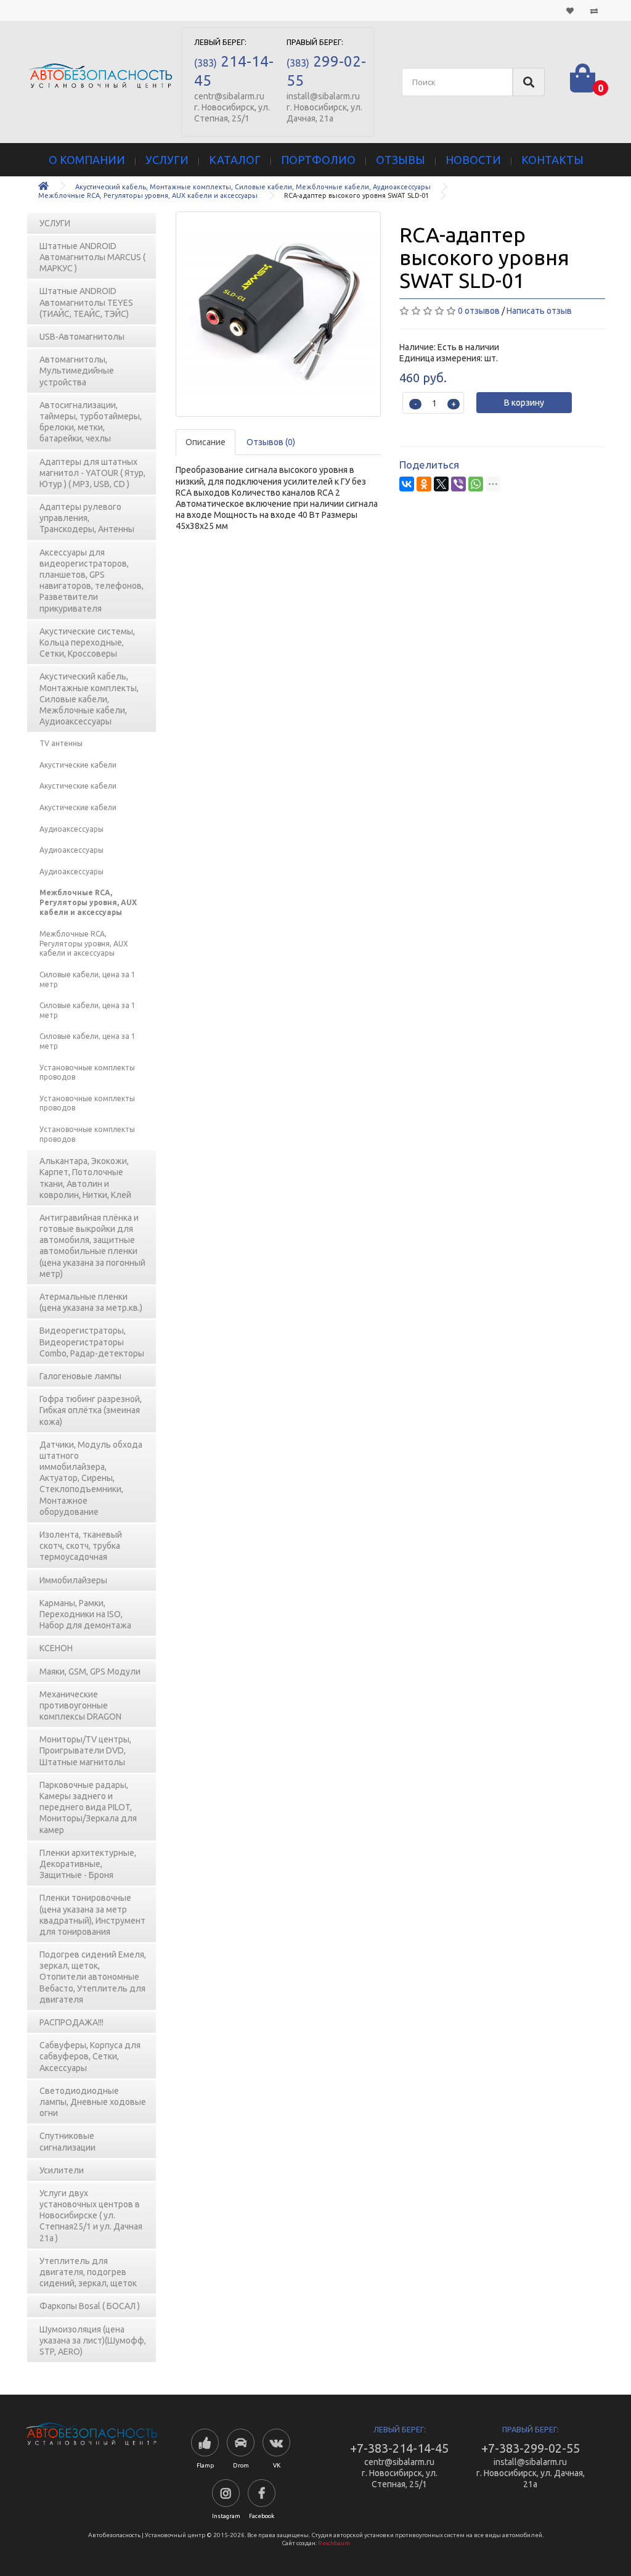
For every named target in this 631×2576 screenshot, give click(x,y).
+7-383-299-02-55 (531, 2448)
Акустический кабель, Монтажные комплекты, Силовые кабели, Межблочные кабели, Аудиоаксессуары (253, 187)
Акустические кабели (78, 765)
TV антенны (61, 743)
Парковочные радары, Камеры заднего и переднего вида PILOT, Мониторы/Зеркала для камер (88, 1807)
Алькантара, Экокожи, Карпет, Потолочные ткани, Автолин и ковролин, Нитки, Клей (85, 1178)
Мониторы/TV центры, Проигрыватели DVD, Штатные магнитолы (85, 1750)
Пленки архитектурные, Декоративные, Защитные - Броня (88, 1864)
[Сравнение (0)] (594, 10)
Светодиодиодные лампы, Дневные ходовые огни (93, 2102)
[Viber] (458, 484)
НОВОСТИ (473, 160)
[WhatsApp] (476, 484)
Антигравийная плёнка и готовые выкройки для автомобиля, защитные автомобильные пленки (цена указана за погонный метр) (92, 1246)
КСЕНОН (56, 1648)
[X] (441, 484)
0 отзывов (479, 311)
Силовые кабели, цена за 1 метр (88, 979)
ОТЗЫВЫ (401, 160)
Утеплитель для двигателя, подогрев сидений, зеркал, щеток (88, 2272)
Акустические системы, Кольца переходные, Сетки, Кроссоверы (87, 642)
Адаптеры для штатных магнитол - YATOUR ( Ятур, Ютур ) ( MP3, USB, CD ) (92, 473)
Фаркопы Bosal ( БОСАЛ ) (90, 2306)
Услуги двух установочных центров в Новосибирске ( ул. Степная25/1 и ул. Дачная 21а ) (91, 2216)
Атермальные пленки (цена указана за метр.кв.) (91, 1302)
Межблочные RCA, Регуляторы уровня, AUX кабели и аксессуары (148, 195)
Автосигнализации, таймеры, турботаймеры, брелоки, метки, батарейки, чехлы (91, 422)
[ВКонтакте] (407, 484)
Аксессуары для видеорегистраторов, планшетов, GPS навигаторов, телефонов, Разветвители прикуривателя (92, 580)
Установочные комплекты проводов (87, 1073)
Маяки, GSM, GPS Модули (90, 1672)
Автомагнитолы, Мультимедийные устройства (77, 371)
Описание (206, 442)
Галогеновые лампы (80, 1376)
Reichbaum (334, 2543)
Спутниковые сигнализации (67, 2141)
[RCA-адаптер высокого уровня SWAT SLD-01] (279, 314)
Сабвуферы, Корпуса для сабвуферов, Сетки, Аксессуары (90, 2056)
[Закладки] (570, 10)
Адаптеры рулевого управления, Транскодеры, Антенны (87, 518)
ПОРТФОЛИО (318, 160)
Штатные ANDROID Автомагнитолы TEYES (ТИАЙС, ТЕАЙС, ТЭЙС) (86, 302)
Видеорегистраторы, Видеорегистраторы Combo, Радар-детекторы (92, 1342)
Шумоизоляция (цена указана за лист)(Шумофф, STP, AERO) (93, 2340)
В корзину (524, 403)
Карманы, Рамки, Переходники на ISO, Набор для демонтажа (85, 1614)
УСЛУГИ (167, 160)
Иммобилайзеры (73, 1580)
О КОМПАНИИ (87, 160)
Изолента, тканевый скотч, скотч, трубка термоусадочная (81, 1546)
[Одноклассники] (424, 484)
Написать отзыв (539, 311)
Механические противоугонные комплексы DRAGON (80, 1705)
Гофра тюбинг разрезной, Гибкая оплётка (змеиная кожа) (91, 1410)
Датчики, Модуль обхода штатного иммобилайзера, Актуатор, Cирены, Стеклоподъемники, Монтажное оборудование (91, 1478)
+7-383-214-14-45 (399, 2448)
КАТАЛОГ (235, 160)
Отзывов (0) (271, 442)
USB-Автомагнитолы (82, 337)
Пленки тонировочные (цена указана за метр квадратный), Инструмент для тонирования (92, 1915)
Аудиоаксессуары (71, 829)
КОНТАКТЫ (552, 160)
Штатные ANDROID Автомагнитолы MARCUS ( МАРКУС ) (92, 257)
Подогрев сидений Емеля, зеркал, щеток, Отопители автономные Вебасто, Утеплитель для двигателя (93, 1977)
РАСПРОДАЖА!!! (71, 2022)
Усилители (62, 2170)
